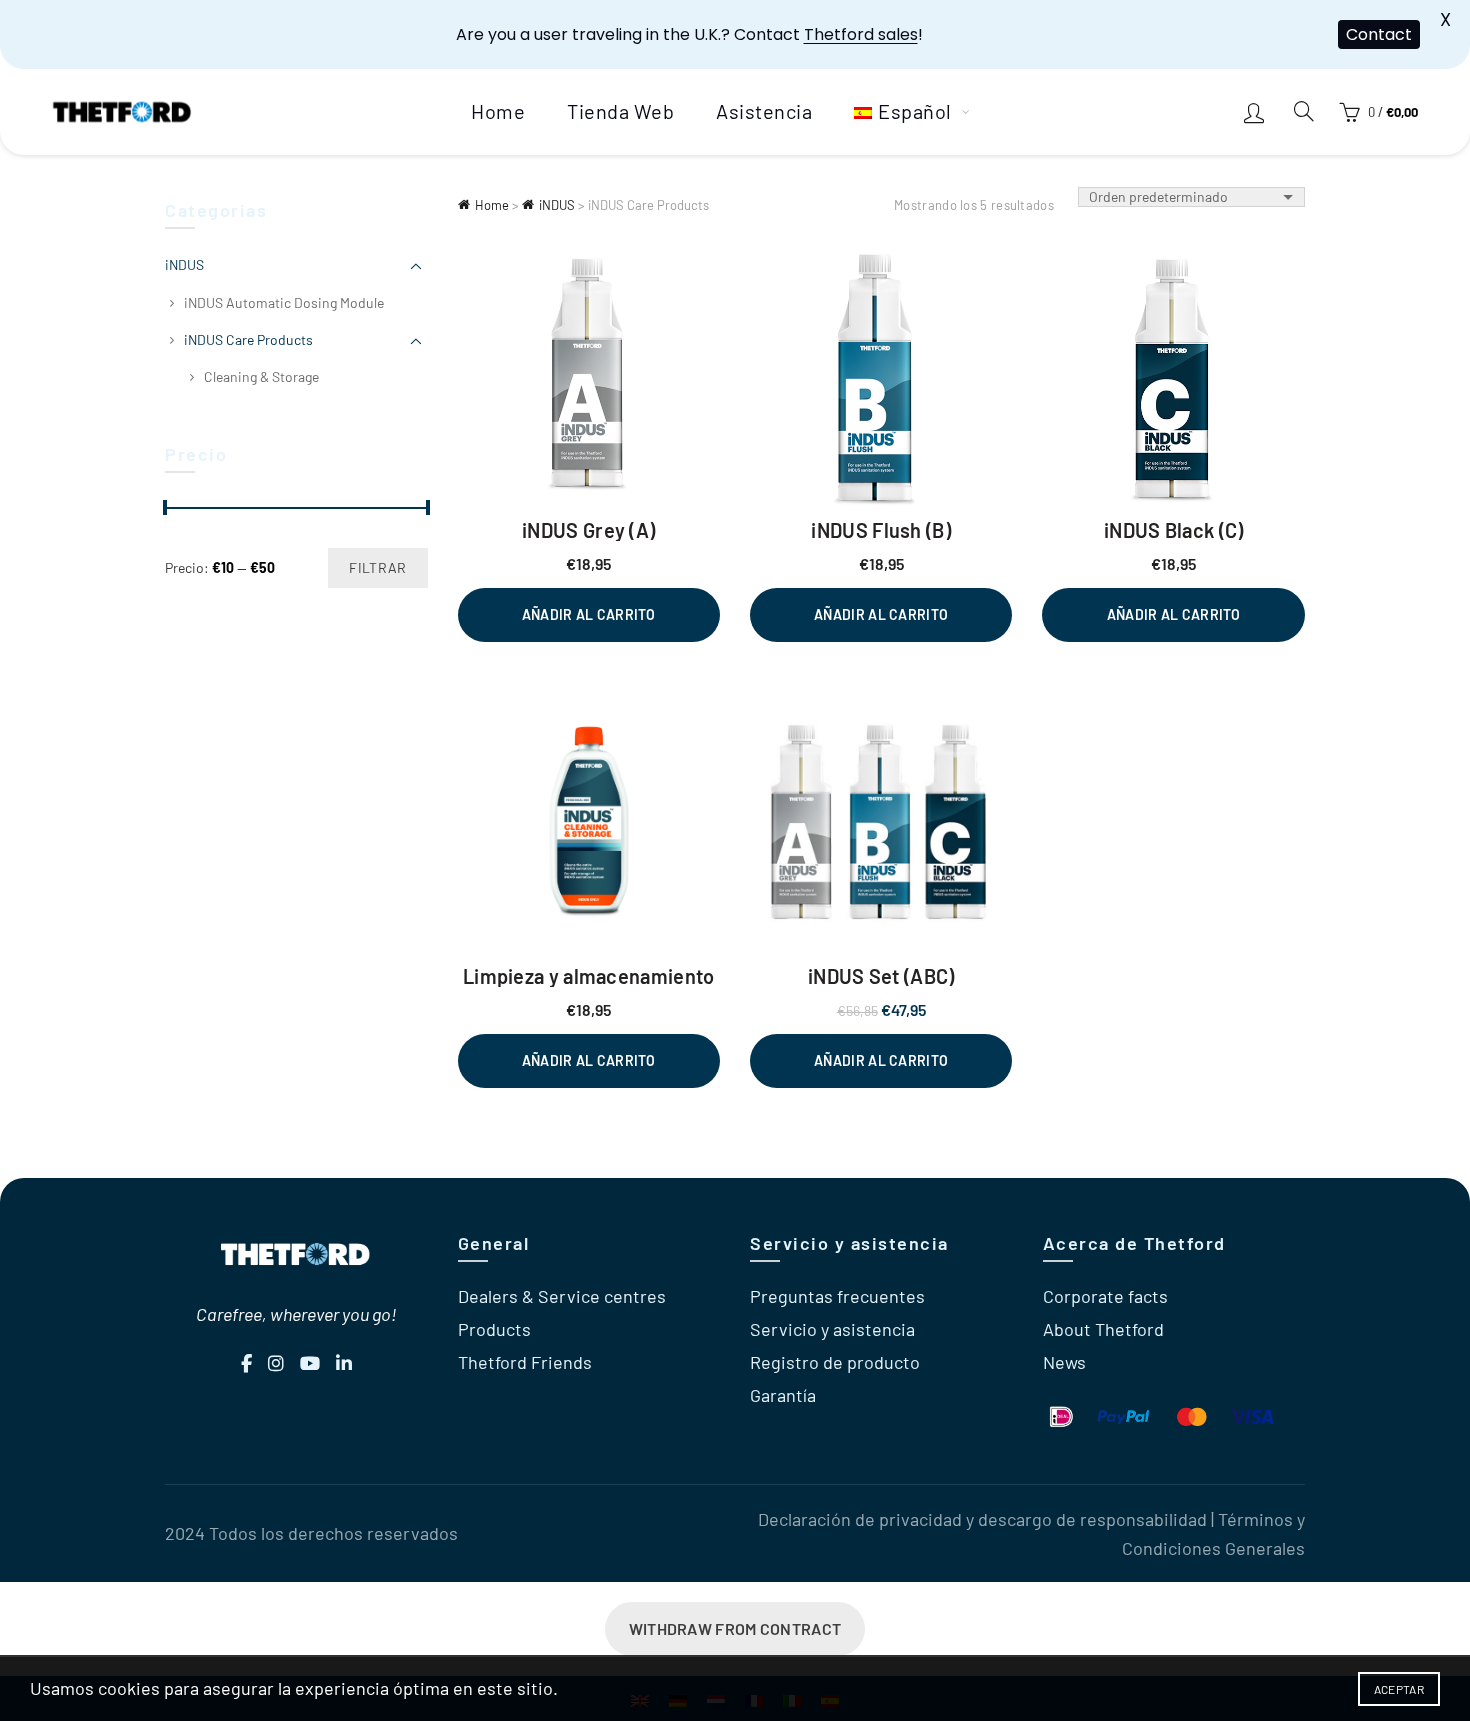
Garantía (783, 1395)
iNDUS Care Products (248, 339)
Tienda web (620, 111)
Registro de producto (835, 1362)
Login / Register (1256, 112)
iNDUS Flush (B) (881, 530)
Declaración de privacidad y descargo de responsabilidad (982, 1519)
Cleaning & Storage (261, 376)
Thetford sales (861, 34)
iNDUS (557, 205)
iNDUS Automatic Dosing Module (284, 302)
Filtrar (377, 567)
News (1064, 1362)
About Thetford (1103, 1329)
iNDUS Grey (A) (588, 530)
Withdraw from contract (735, 1628)
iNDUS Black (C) (1174, 530)
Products (494, 1329)
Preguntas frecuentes (837, 1296)
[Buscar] (1304, 111)
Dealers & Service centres (562, 1296)
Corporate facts (1105, 1296)
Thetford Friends (525, 1362)
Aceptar (1399, 1689)
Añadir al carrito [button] (589, 614)
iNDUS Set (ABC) (881, 976)
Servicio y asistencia (832, 1329)
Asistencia (764, 111)
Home (498, 111)
